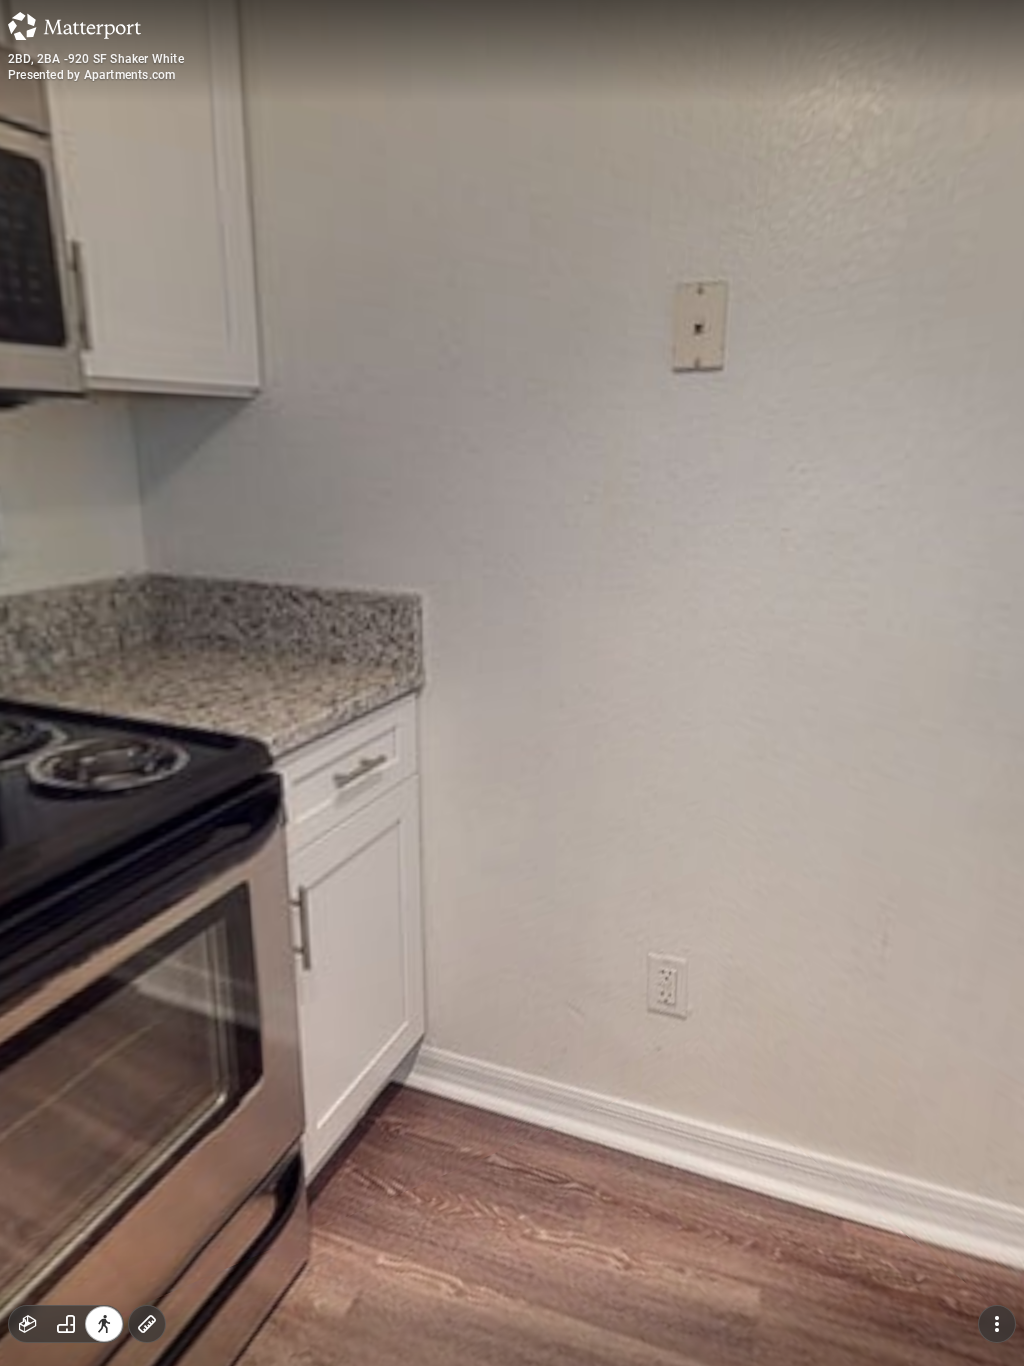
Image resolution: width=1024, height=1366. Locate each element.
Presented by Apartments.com (91, 75)
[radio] (28, 1324)
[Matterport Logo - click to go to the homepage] (74, 26)
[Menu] (997, 1324)
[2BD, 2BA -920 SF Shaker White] (512, 683)
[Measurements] (147, 1324)
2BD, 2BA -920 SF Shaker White (96, 59)
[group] (66, 1324)
